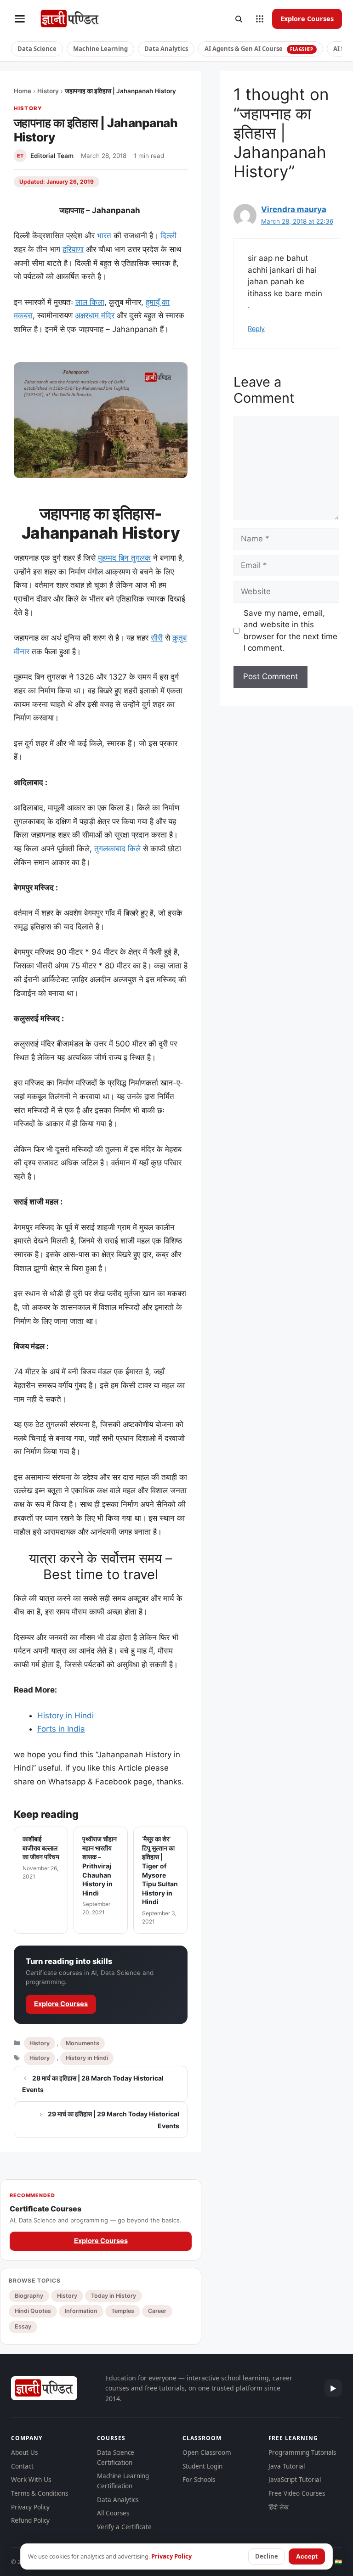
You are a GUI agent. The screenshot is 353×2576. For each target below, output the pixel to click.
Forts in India (61, 1729)
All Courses (113, 2513)
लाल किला (90, 302)
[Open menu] (20, 19)
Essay (23, 2326)
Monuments (83, 2043)
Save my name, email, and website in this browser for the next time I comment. (290, 631)
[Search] (239, 19)
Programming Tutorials (302, 2452)
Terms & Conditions (40, 2493)
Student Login (202, 2466)
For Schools (199, 2480)
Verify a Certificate (124, 2527)
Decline (267, 2556)
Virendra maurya (294, 209)
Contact (22, 2466)
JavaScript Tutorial (295, 2480)
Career (157, 2311)
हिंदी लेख (279, 2507)
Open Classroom (207, 2452)
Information (81, 2311)
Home (23, 91)
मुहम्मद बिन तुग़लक (124, 558)
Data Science (37, 49)
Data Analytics (166, 49)
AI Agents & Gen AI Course (259, 49)
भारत (104, 236)
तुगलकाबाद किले (117, 849)
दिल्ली (168, 236)
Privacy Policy (30, 2507)
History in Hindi (65, 1715)
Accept (307, 2556)
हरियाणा (73, 249)
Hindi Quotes (33, 2311)
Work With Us (31, 2480)
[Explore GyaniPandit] (260, 19)
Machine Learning (100, 49)
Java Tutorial (287, 2466)
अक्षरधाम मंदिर (95, 315)
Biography (29, 2296)
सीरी (157, 638)
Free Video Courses (297, 2493)
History (48, 91)
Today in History (114, 2296)
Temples (123, 2311)
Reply (256, 329)
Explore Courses (307, 18)
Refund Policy (30, 2520)
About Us (24, 2452)
